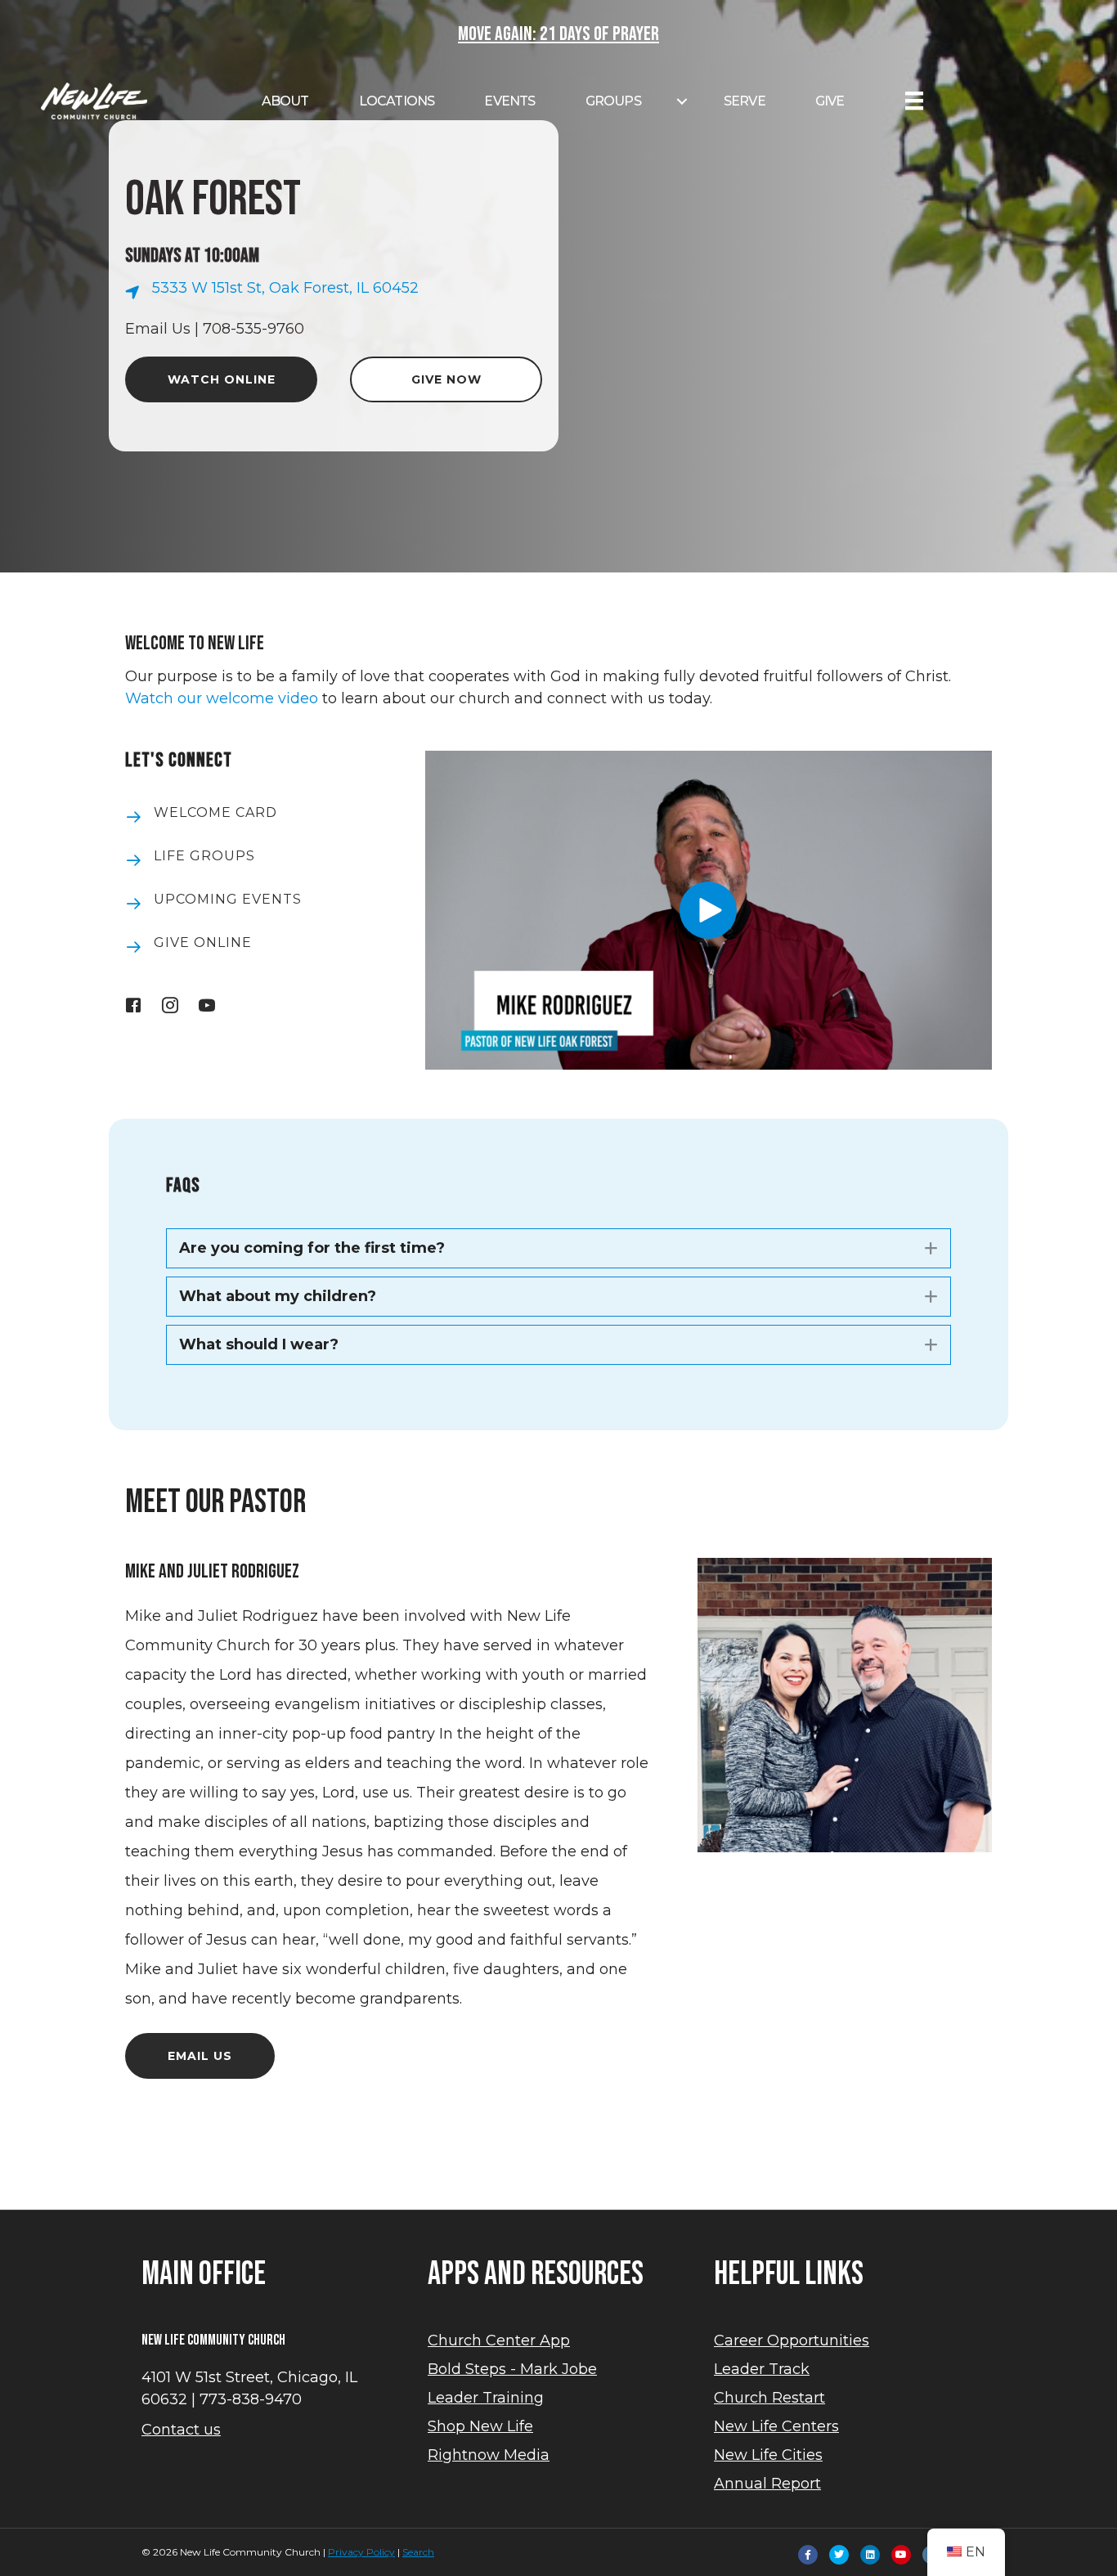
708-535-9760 (253, 329)
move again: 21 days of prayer (558, 34)
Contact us (181, 2430)
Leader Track (762, 2369)
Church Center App (499, 2340)
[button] (708, 910)
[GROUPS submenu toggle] (682, 101)
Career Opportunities (792, 2340)
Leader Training (486, 2398)
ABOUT (285, 101)
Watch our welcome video (222, 698)
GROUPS (613, 101)
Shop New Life (480, 2426)
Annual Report (767, 2484)
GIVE (830, 101)
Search (418, 2552)
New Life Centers (776, 2426)
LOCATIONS (397, 101)
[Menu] (914, 101)
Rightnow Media (489, 2455)
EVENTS (509, 101)
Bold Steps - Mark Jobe (512, 2369)
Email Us (158, 329)
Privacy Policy (361, 2552)
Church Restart (769, 2398)
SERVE (745, 101)
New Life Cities (768, 2455)
